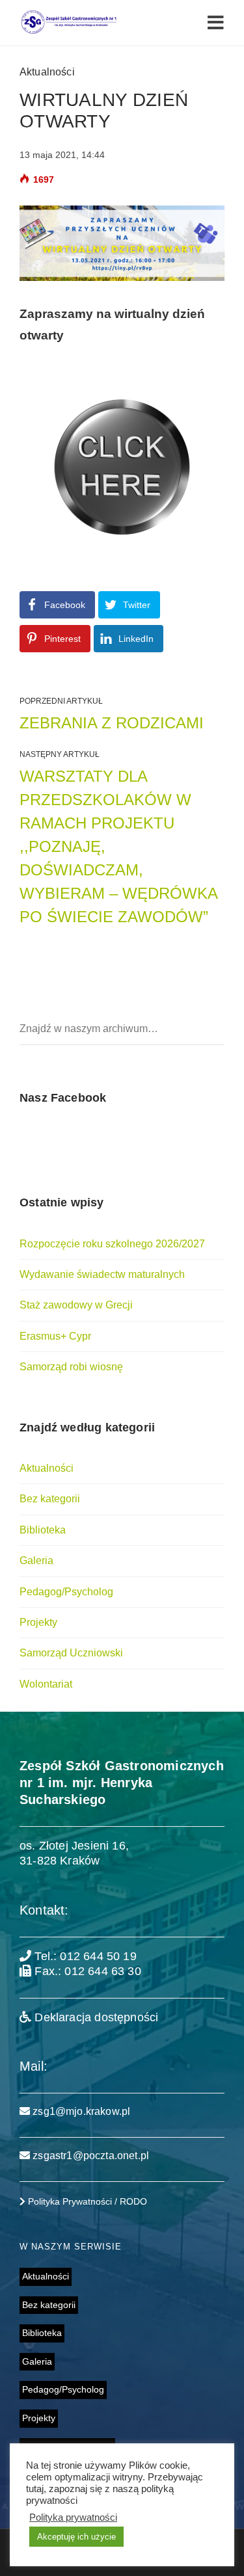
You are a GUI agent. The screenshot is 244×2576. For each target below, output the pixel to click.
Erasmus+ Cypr (55, 1336)
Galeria (36, 1560)
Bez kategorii (50, 1499)
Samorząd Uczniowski (71, 1653)
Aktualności (47, 72)
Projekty (38, 1622)
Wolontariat (46, 1684)
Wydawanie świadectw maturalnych (102, 1274)
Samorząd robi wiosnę (71, 1367)
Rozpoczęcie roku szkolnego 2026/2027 (112, 1244)
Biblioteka (43, 1530)
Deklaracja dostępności (95, 2017)
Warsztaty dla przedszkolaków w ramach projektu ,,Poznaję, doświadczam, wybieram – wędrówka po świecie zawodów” (118, 846)
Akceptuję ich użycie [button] (76, 2537)
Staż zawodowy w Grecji (76, 1305)
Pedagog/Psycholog (66, 1592)
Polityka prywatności (73, 2517)
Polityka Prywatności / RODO (86, 2201)
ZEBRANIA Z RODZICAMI (112, 723)
